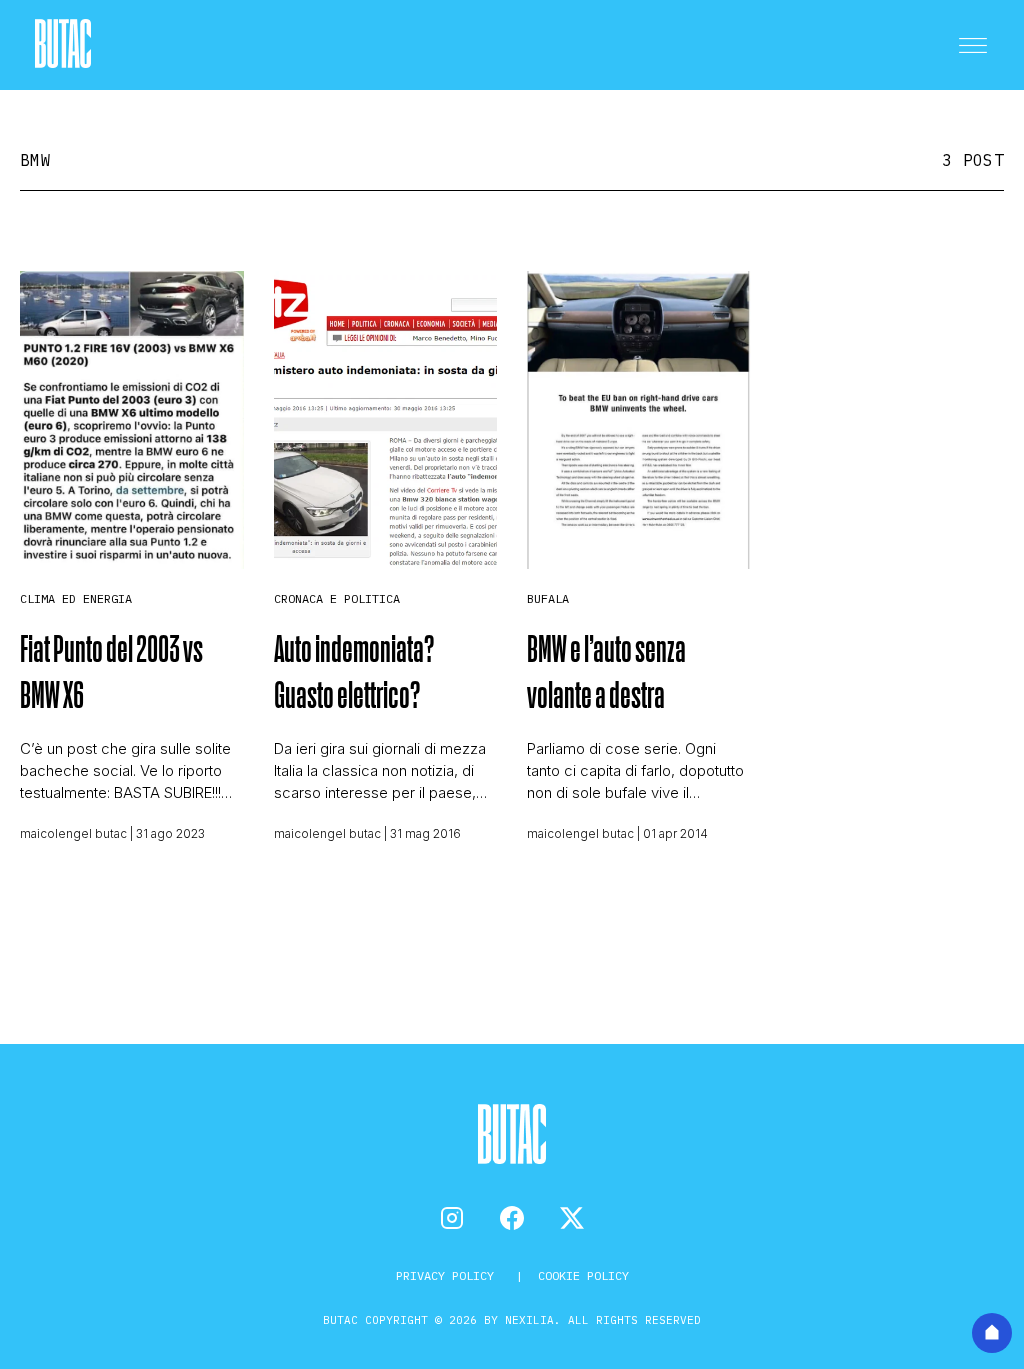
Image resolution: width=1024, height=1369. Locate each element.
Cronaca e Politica (337, 598)
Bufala (548, 598)
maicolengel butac (73, 833)
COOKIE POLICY (583, 1275)
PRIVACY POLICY (448, 1275)
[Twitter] (572, 1218)
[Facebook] (512, 1218)
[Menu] (973, 45)
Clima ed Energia (76, 598)
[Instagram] (452, 1218)
